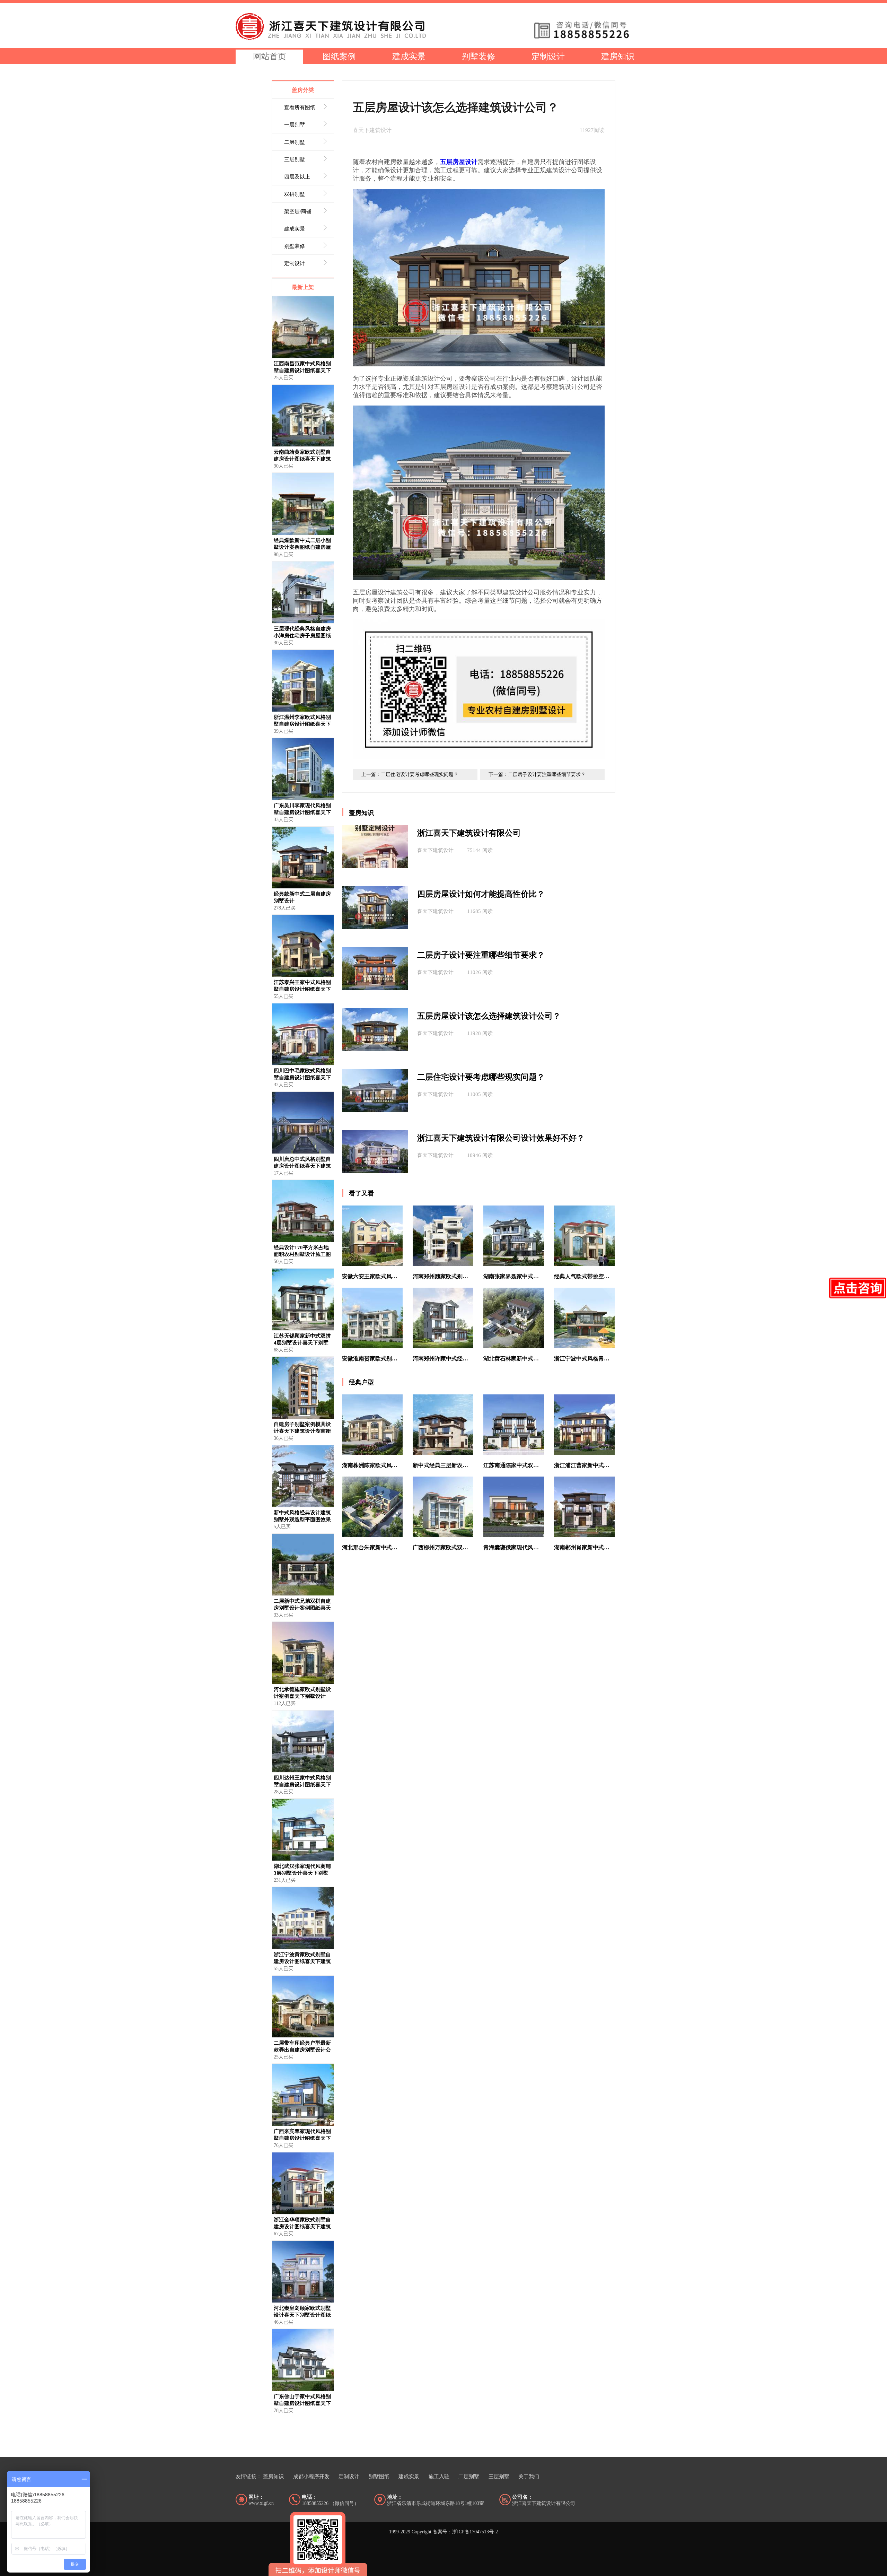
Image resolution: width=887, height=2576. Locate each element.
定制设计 (548, 56)
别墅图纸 (379, 2477)
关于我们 (529, 2477)
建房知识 (618, 56)
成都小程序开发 (311, 2477)
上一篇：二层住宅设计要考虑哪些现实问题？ (410, 774)
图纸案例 (339, 56)
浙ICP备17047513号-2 (475, 2532)
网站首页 (270, 56)
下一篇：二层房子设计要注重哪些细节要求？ (537, 774)
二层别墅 (469, 2477)
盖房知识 (273, 2477)
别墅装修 (478, 56)
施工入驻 (439, 2477)
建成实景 (409, 56)
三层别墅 (499, 2477)
